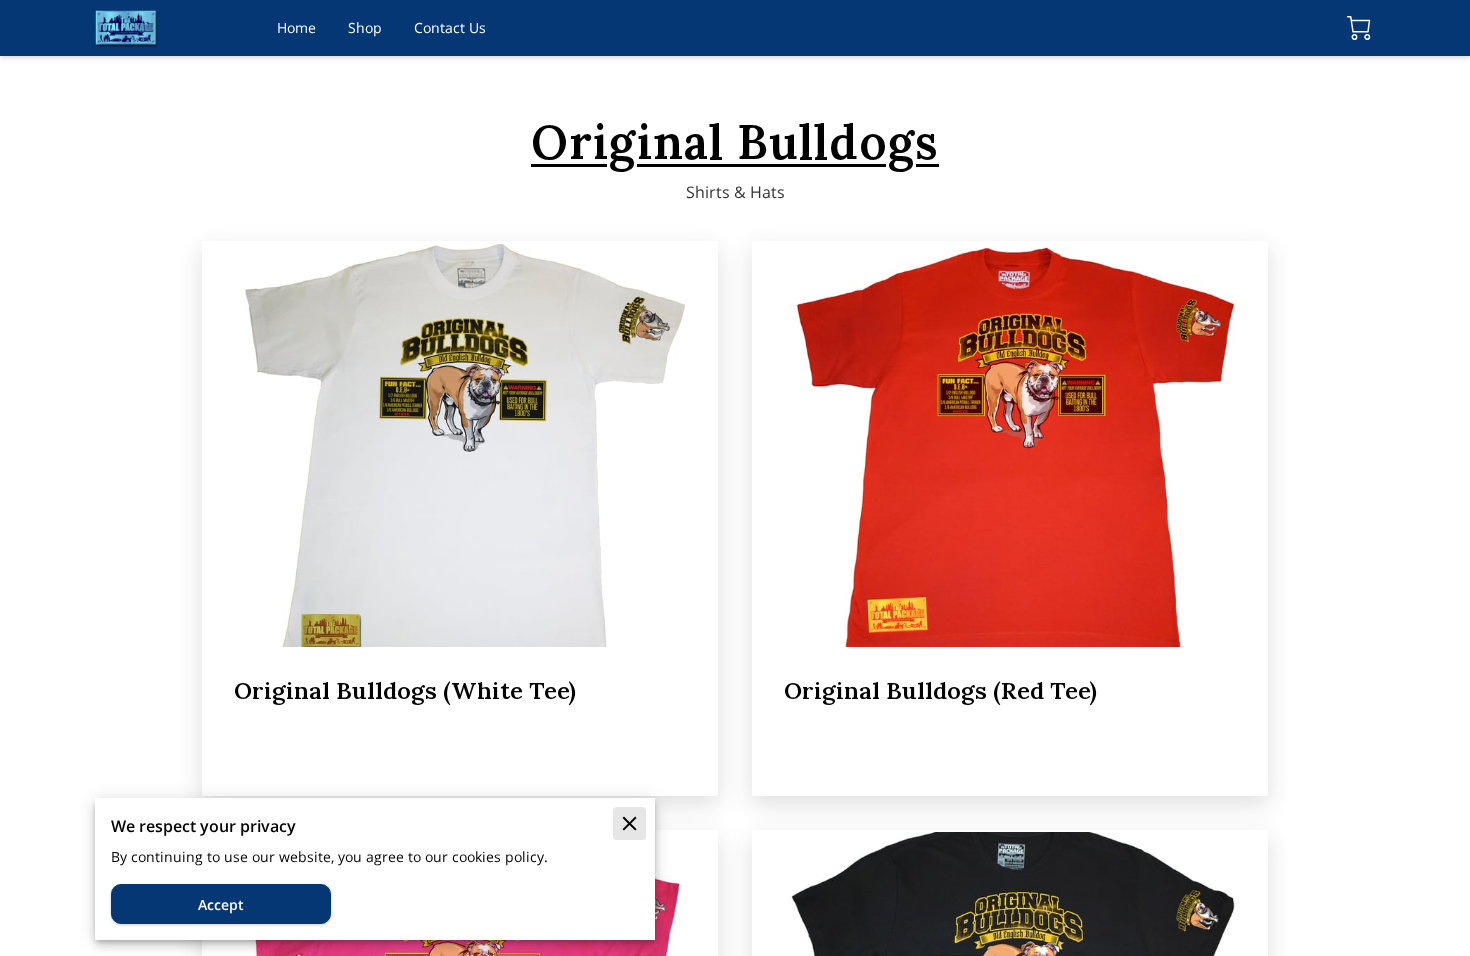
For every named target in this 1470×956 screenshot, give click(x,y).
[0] (1359, 28)
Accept (221, 904)
